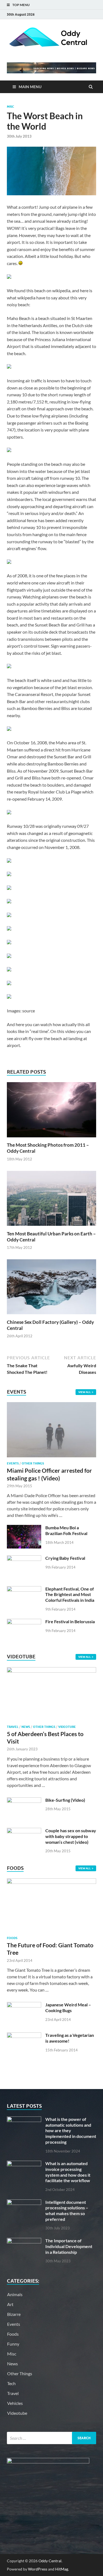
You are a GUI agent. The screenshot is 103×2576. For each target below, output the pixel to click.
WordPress (38, 2569)
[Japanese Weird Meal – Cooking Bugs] (24, 2005)
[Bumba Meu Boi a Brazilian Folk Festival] (24, 1528)
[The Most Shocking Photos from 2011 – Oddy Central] (51, 1139)
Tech (11, 2383)
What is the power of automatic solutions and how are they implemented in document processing (71, 2131)
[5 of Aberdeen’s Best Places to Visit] (51, 1671)
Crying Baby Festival (65, 1558)
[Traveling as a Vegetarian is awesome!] (24, 2036)
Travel (13, 1727)
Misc (10, 107)
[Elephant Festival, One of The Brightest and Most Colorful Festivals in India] (24, 1589)
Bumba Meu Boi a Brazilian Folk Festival (66, 1530)
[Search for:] (51, 2438)
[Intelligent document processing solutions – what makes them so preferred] (24, 2203)
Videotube (67, 1727)
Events (13, 1463)
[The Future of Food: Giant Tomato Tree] (51, 1882)
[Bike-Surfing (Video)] (24, 1801)
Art (10, 2304)
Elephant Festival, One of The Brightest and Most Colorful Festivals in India (70, 1595)
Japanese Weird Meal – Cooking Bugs (68, 2007)
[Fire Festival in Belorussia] (24, 1622)
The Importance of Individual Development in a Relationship (69, 2246)
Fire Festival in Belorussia (70, 1621)
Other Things (33, 1463)
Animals (15, 2294)
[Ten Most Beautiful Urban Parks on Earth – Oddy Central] (51, 1227)
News (26, 1727)
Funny (13, 2344)
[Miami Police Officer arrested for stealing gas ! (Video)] (51, 1405)
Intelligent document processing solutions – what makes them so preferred (67, 2211)
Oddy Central (50, 2561)
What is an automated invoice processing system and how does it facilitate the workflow (68, 2172)
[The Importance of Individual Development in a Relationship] (24, 2241)
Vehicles (15, 2403)
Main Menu (30, 87)
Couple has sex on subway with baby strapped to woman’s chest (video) (71, 1836)
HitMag (62, 2569)
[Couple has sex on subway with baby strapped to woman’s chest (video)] (24, 1831)
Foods (12, 1938)
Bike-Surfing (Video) (65, 1800)
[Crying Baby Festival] (24, 1559)
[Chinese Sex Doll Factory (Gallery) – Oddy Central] (51, 1316)
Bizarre (14, 2314)
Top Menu (21, 5)
